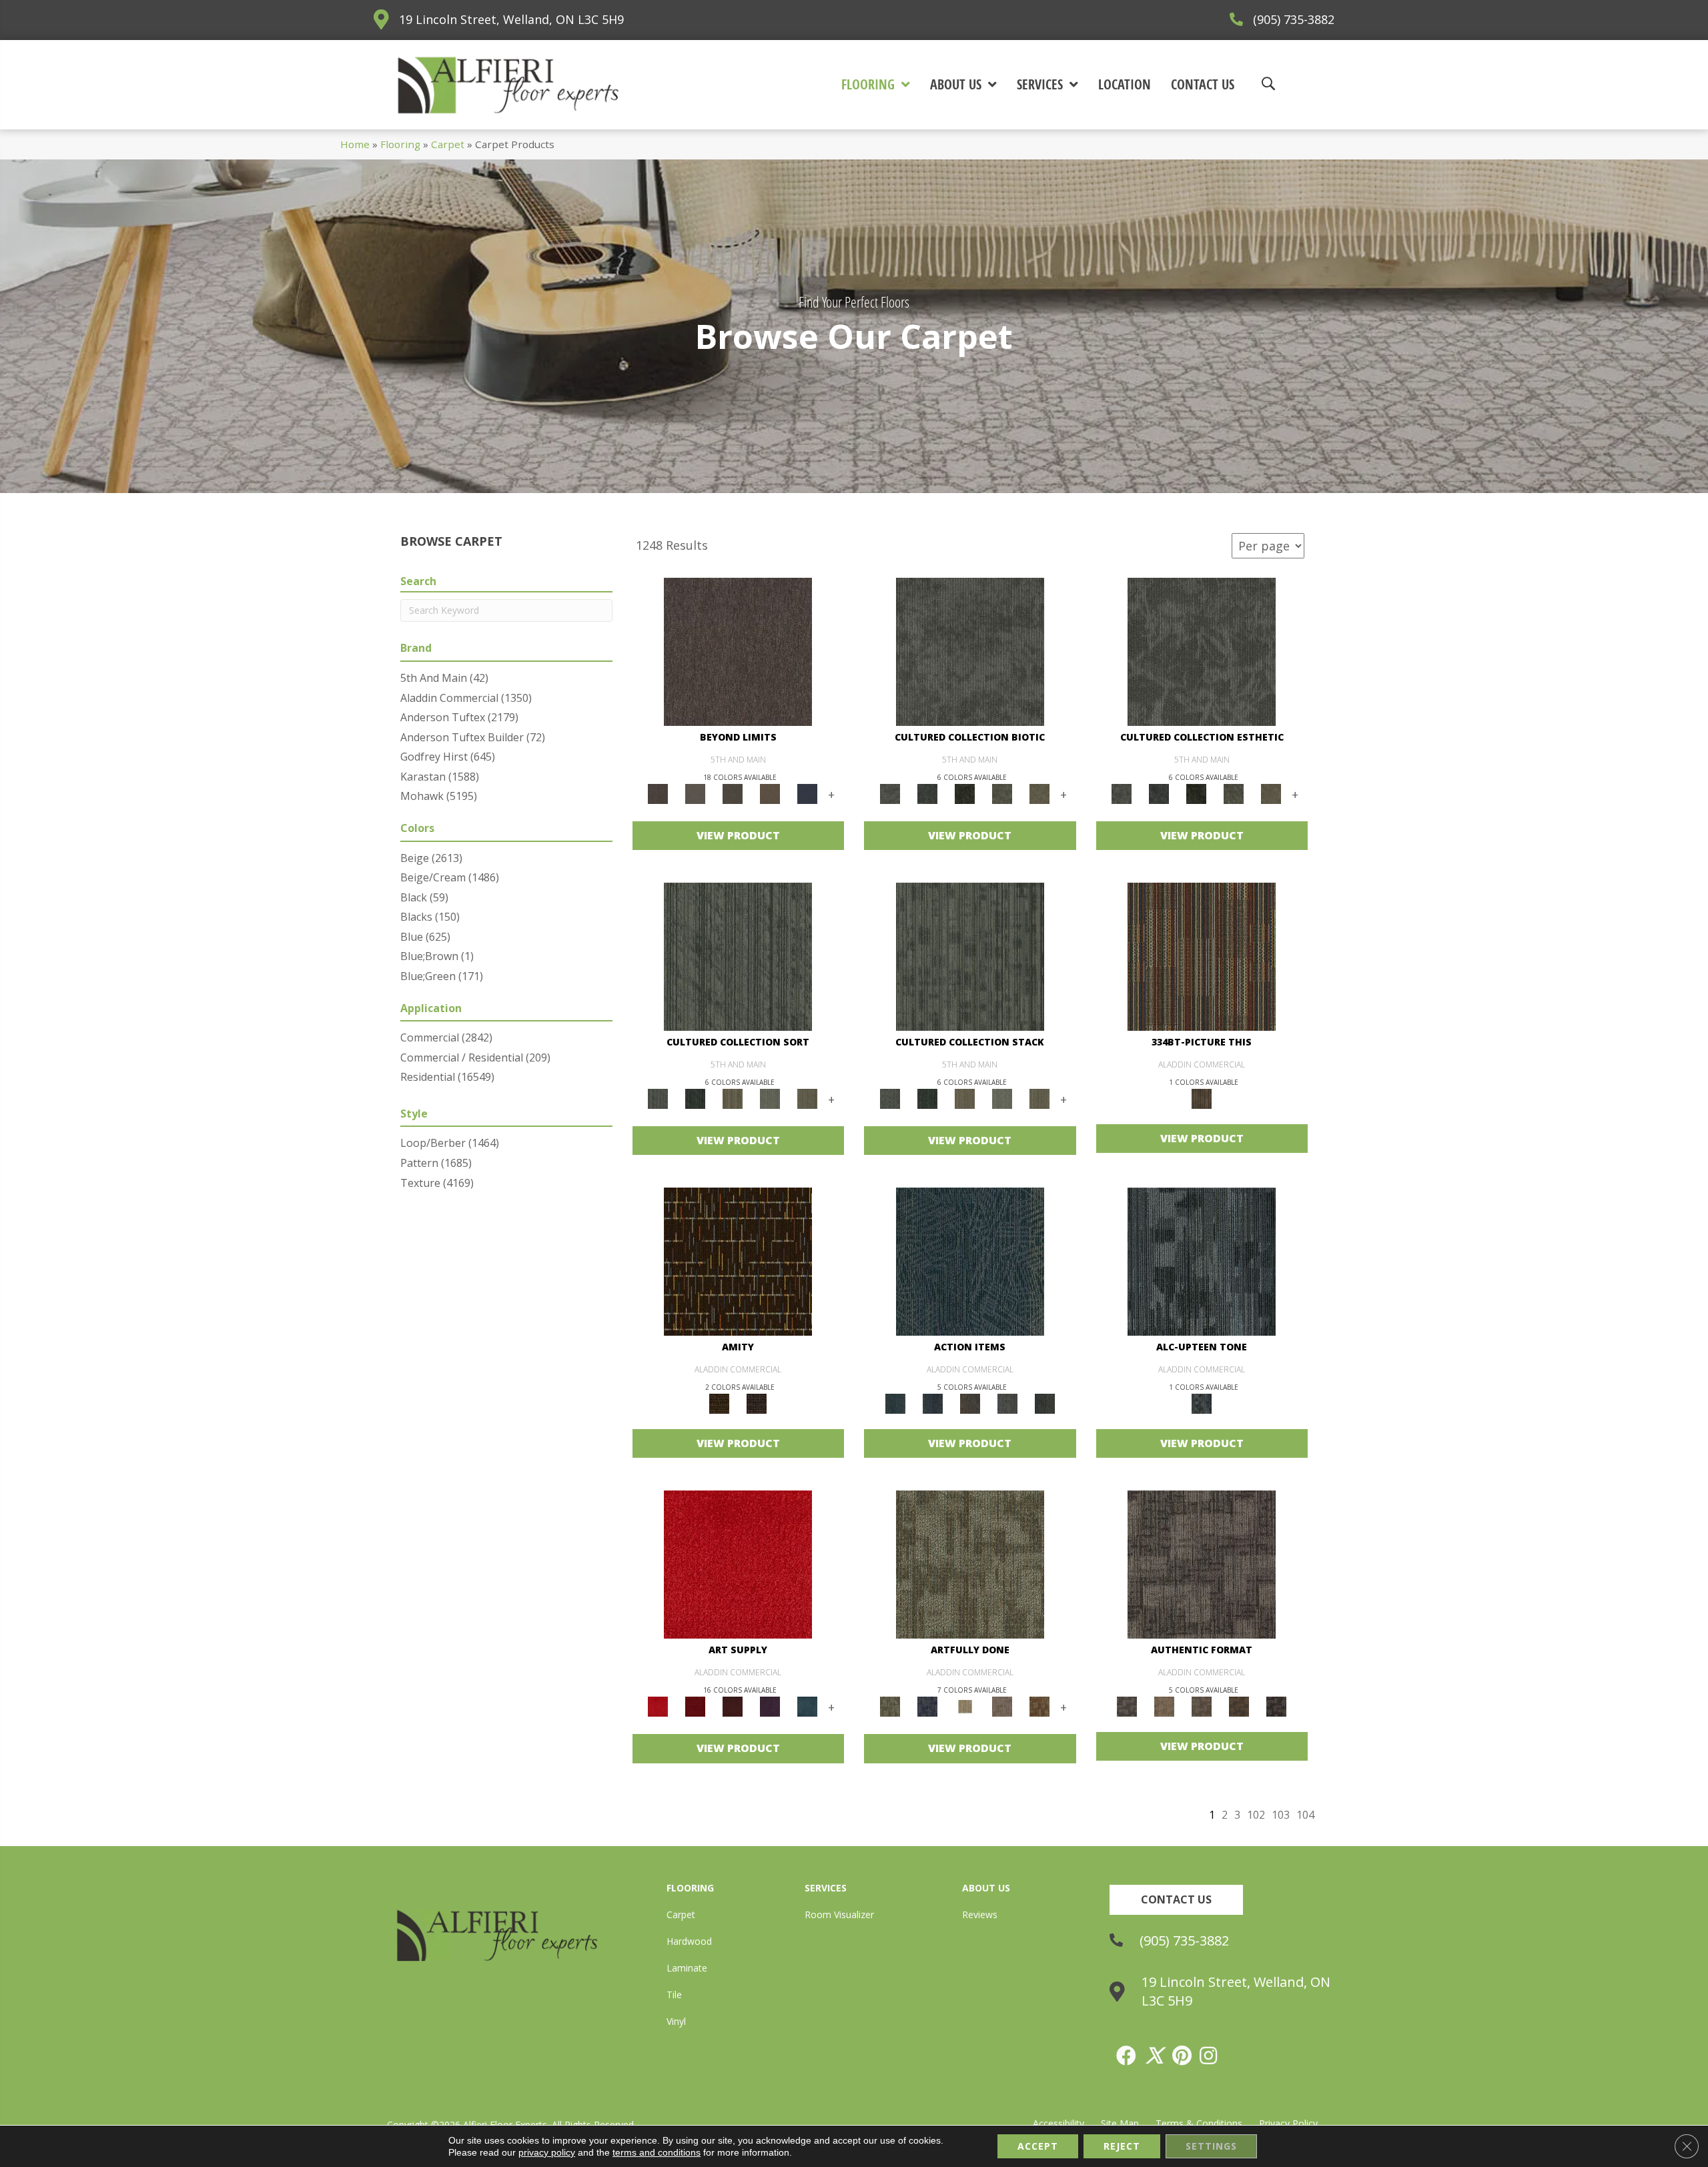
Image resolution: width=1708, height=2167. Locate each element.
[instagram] (1209, 2056)
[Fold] (733, 1098)
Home (355, 144)
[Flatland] (807, 793)
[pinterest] (1183, 2056)
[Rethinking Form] (1239, 1706)
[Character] (927, 793)
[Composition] (1002, 793)
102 (1256, 1815)
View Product (738, 835)
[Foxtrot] (1202, 1261)
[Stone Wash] (807, 1706)
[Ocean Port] (933, 1403)
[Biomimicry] (970, 651)
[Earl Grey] (1007, 1403)
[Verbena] (770, 1706)
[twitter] (1155, 2056)
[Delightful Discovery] (970, 1564)
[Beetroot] (733, 1706)
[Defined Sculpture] (1164, 1706)
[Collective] (965, 793)
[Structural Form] (1276, 1706)
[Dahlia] (695, 1706)
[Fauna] (770, 793)
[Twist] (807, 1098)
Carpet (448, 144)
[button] (1176, 1900)
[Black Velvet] (757, 1403)
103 (1281, 1815)
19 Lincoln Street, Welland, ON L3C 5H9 (511, 19)
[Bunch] (695, 1098)
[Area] (738, 651)
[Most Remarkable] (927, 1706)
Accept (1038, 2146)
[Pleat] (770, 1098)
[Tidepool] (970, 1261)
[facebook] (1127, 2056)
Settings (1211, 2146)
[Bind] (738, 955)
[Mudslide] (1202, 955)
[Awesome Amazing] (1002, 1706)
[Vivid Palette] (1039, 1706)
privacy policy (547, 2152)
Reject (1122, 2146)
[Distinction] (1039, 793)
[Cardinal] (738, 1564)
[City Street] (1045, 1403)
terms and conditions (657, 2152)
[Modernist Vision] (965, 1706)
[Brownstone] (970, 1403)
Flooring (400, 144)
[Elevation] (733, 793)
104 (1305, 1815)
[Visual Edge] (1202, 1564)
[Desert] (695, 793)
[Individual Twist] (1202, 1706)
